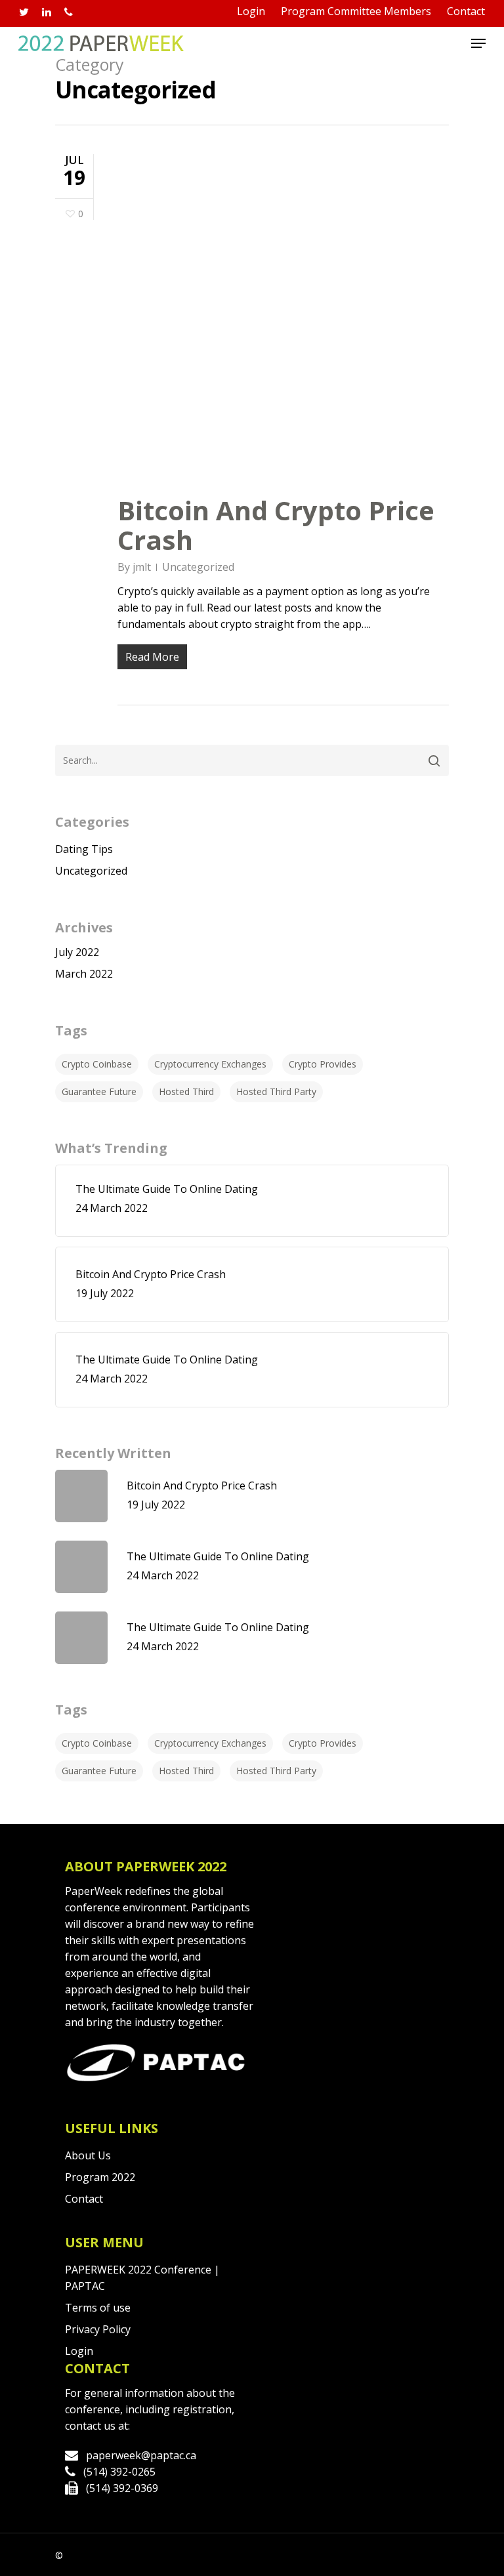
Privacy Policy (98, 2329)
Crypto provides (323, 1064)
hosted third (186, 1091)
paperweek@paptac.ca (141, 2455)
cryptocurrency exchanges (210, 1064)
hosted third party (276, 1091)
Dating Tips (84, 849)
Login (251, 11)
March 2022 (84, 974)
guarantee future (99, 1091)
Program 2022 (100, 2177)
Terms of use (98, 2308)
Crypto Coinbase (97, 1064)
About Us (88, 2155)
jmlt (142, 567)
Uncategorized (198, 567)
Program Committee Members (356, 11)
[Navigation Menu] (478, 43)
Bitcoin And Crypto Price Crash (276, 525)
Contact (466, 11)
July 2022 (77, 952)
